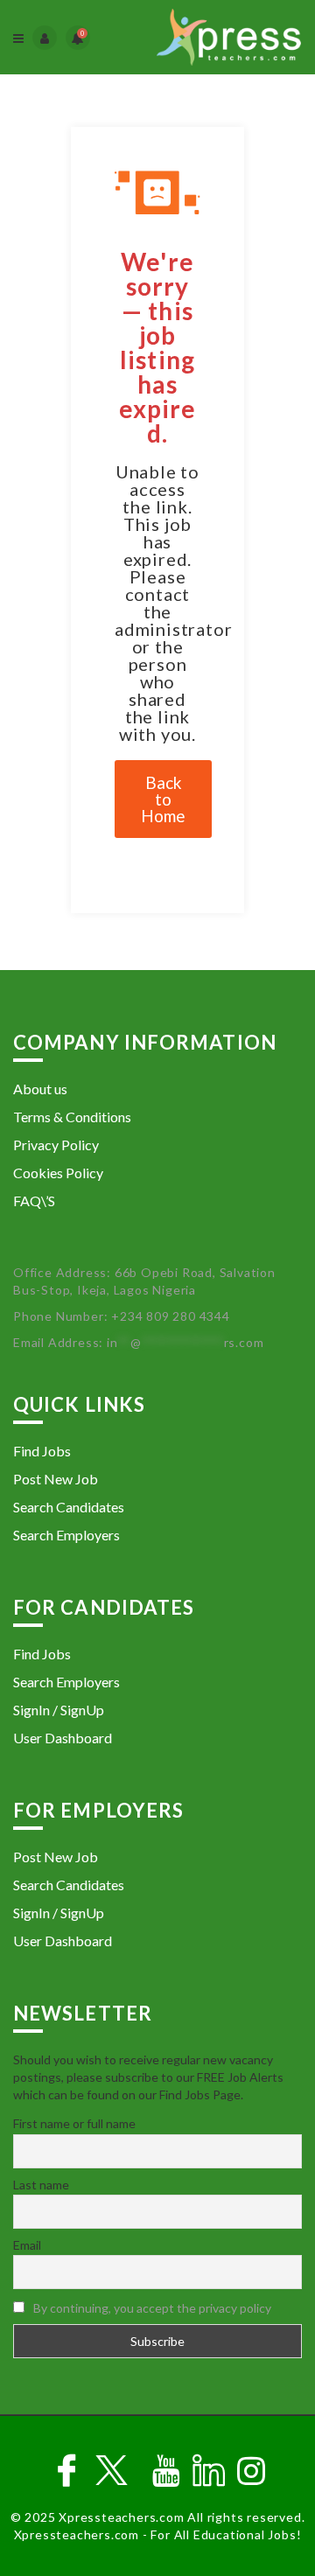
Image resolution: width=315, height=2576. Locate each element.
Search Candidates (69, 1507)
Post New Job (56, 1479)
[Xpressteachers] (229, 37)
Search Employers (66, 1535)
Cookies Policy (58, 1173)
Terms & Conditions (72, 1117)
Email (27, 2245)
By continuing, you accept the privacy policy (152, 2308)
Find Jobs (42, 1451)
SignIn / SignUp (59, 1710)
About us (40, 1089)
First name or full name (74, 2123)
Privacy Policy (56, 1145)
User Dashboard (63, 1738)
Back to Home (163, 799)
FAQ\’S (34, 1201)
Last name (41, 2185)
